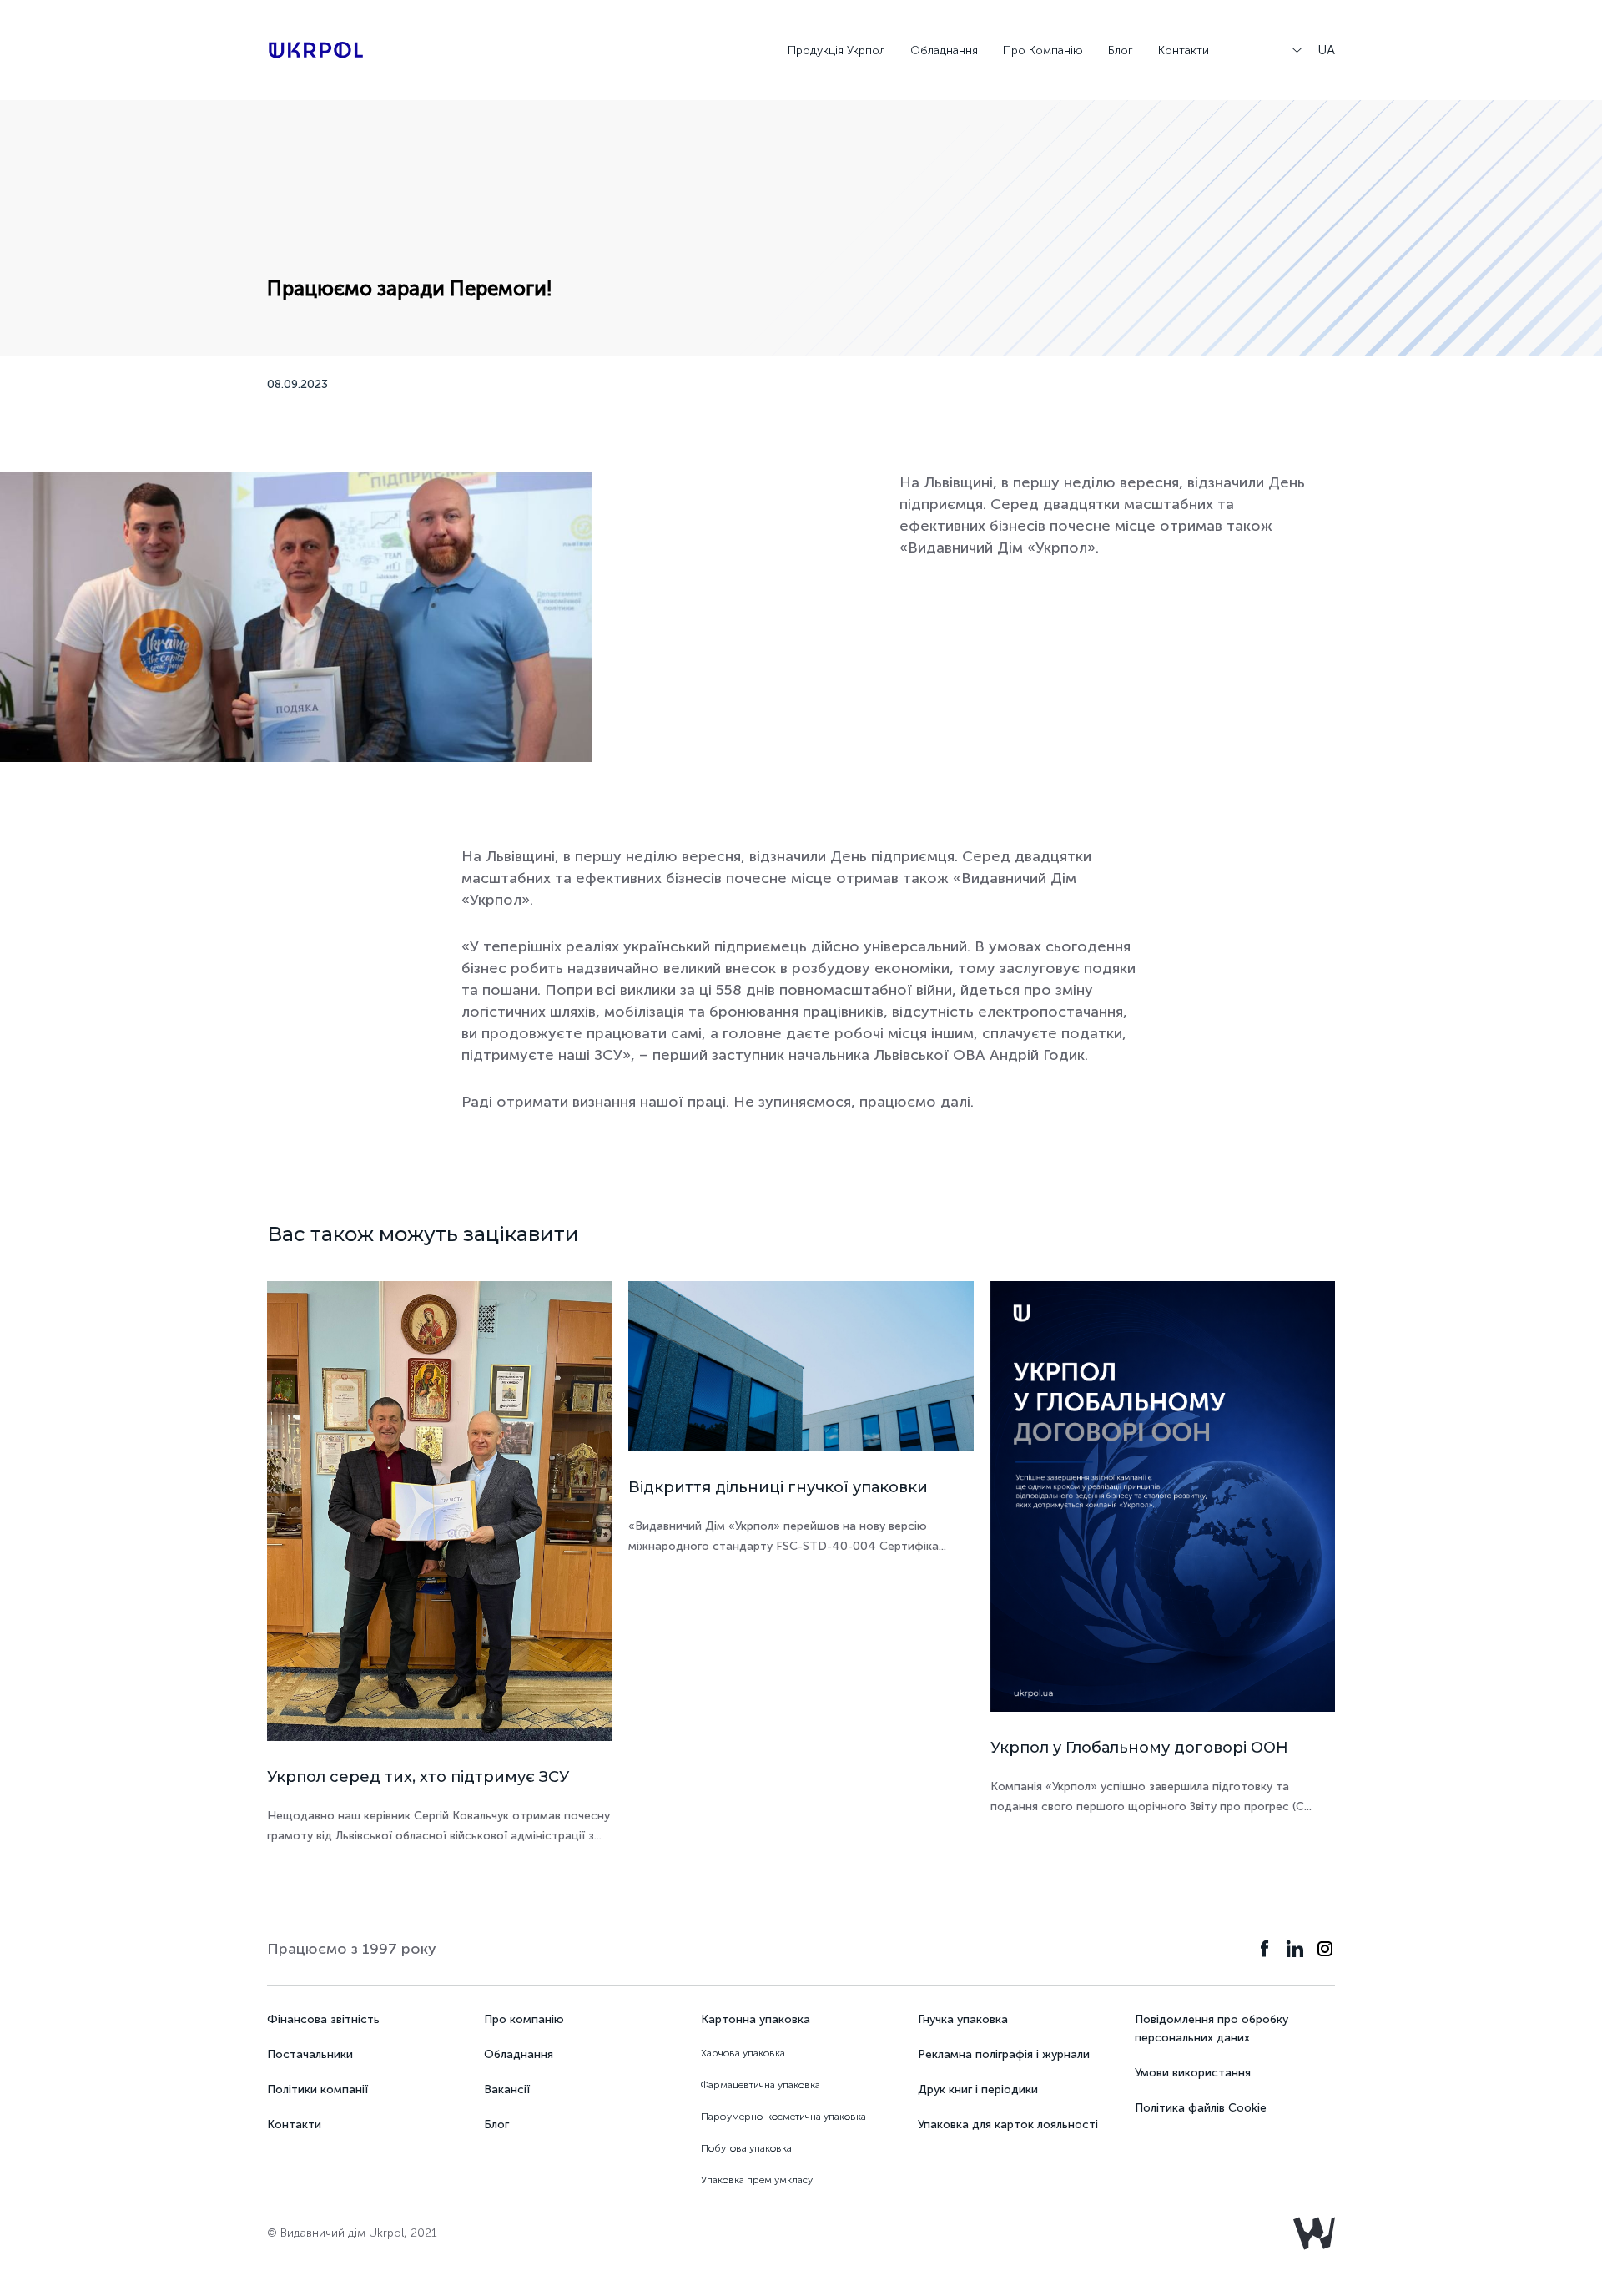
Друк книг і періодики (978, 2089)
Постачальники (310, 2054)
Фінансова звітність (323, 2019)
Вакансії (507, 2089)
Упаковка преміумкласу (757, 2180)
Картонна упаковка (756, 2019)
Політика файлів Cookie (1201, 2108)
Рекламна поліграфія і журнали (1004, 2054)
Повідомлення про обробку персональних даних (1212, 2029)
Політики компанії (317, 2089)
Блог (1121, 50)
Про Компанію (1043, 50)
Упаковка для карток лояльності (1008, 2124)
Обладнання (944, 50)
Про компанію (524, 2019)
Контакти (1184, 50)
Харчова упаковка (743, 2053)
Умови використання (1193, 2073)
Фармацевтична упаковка (761, 2085)
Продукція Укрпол (836, 50)
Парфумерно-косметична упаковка (783, 2117)
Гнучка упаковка (963, 2019)
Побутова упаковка (746, 2148)
